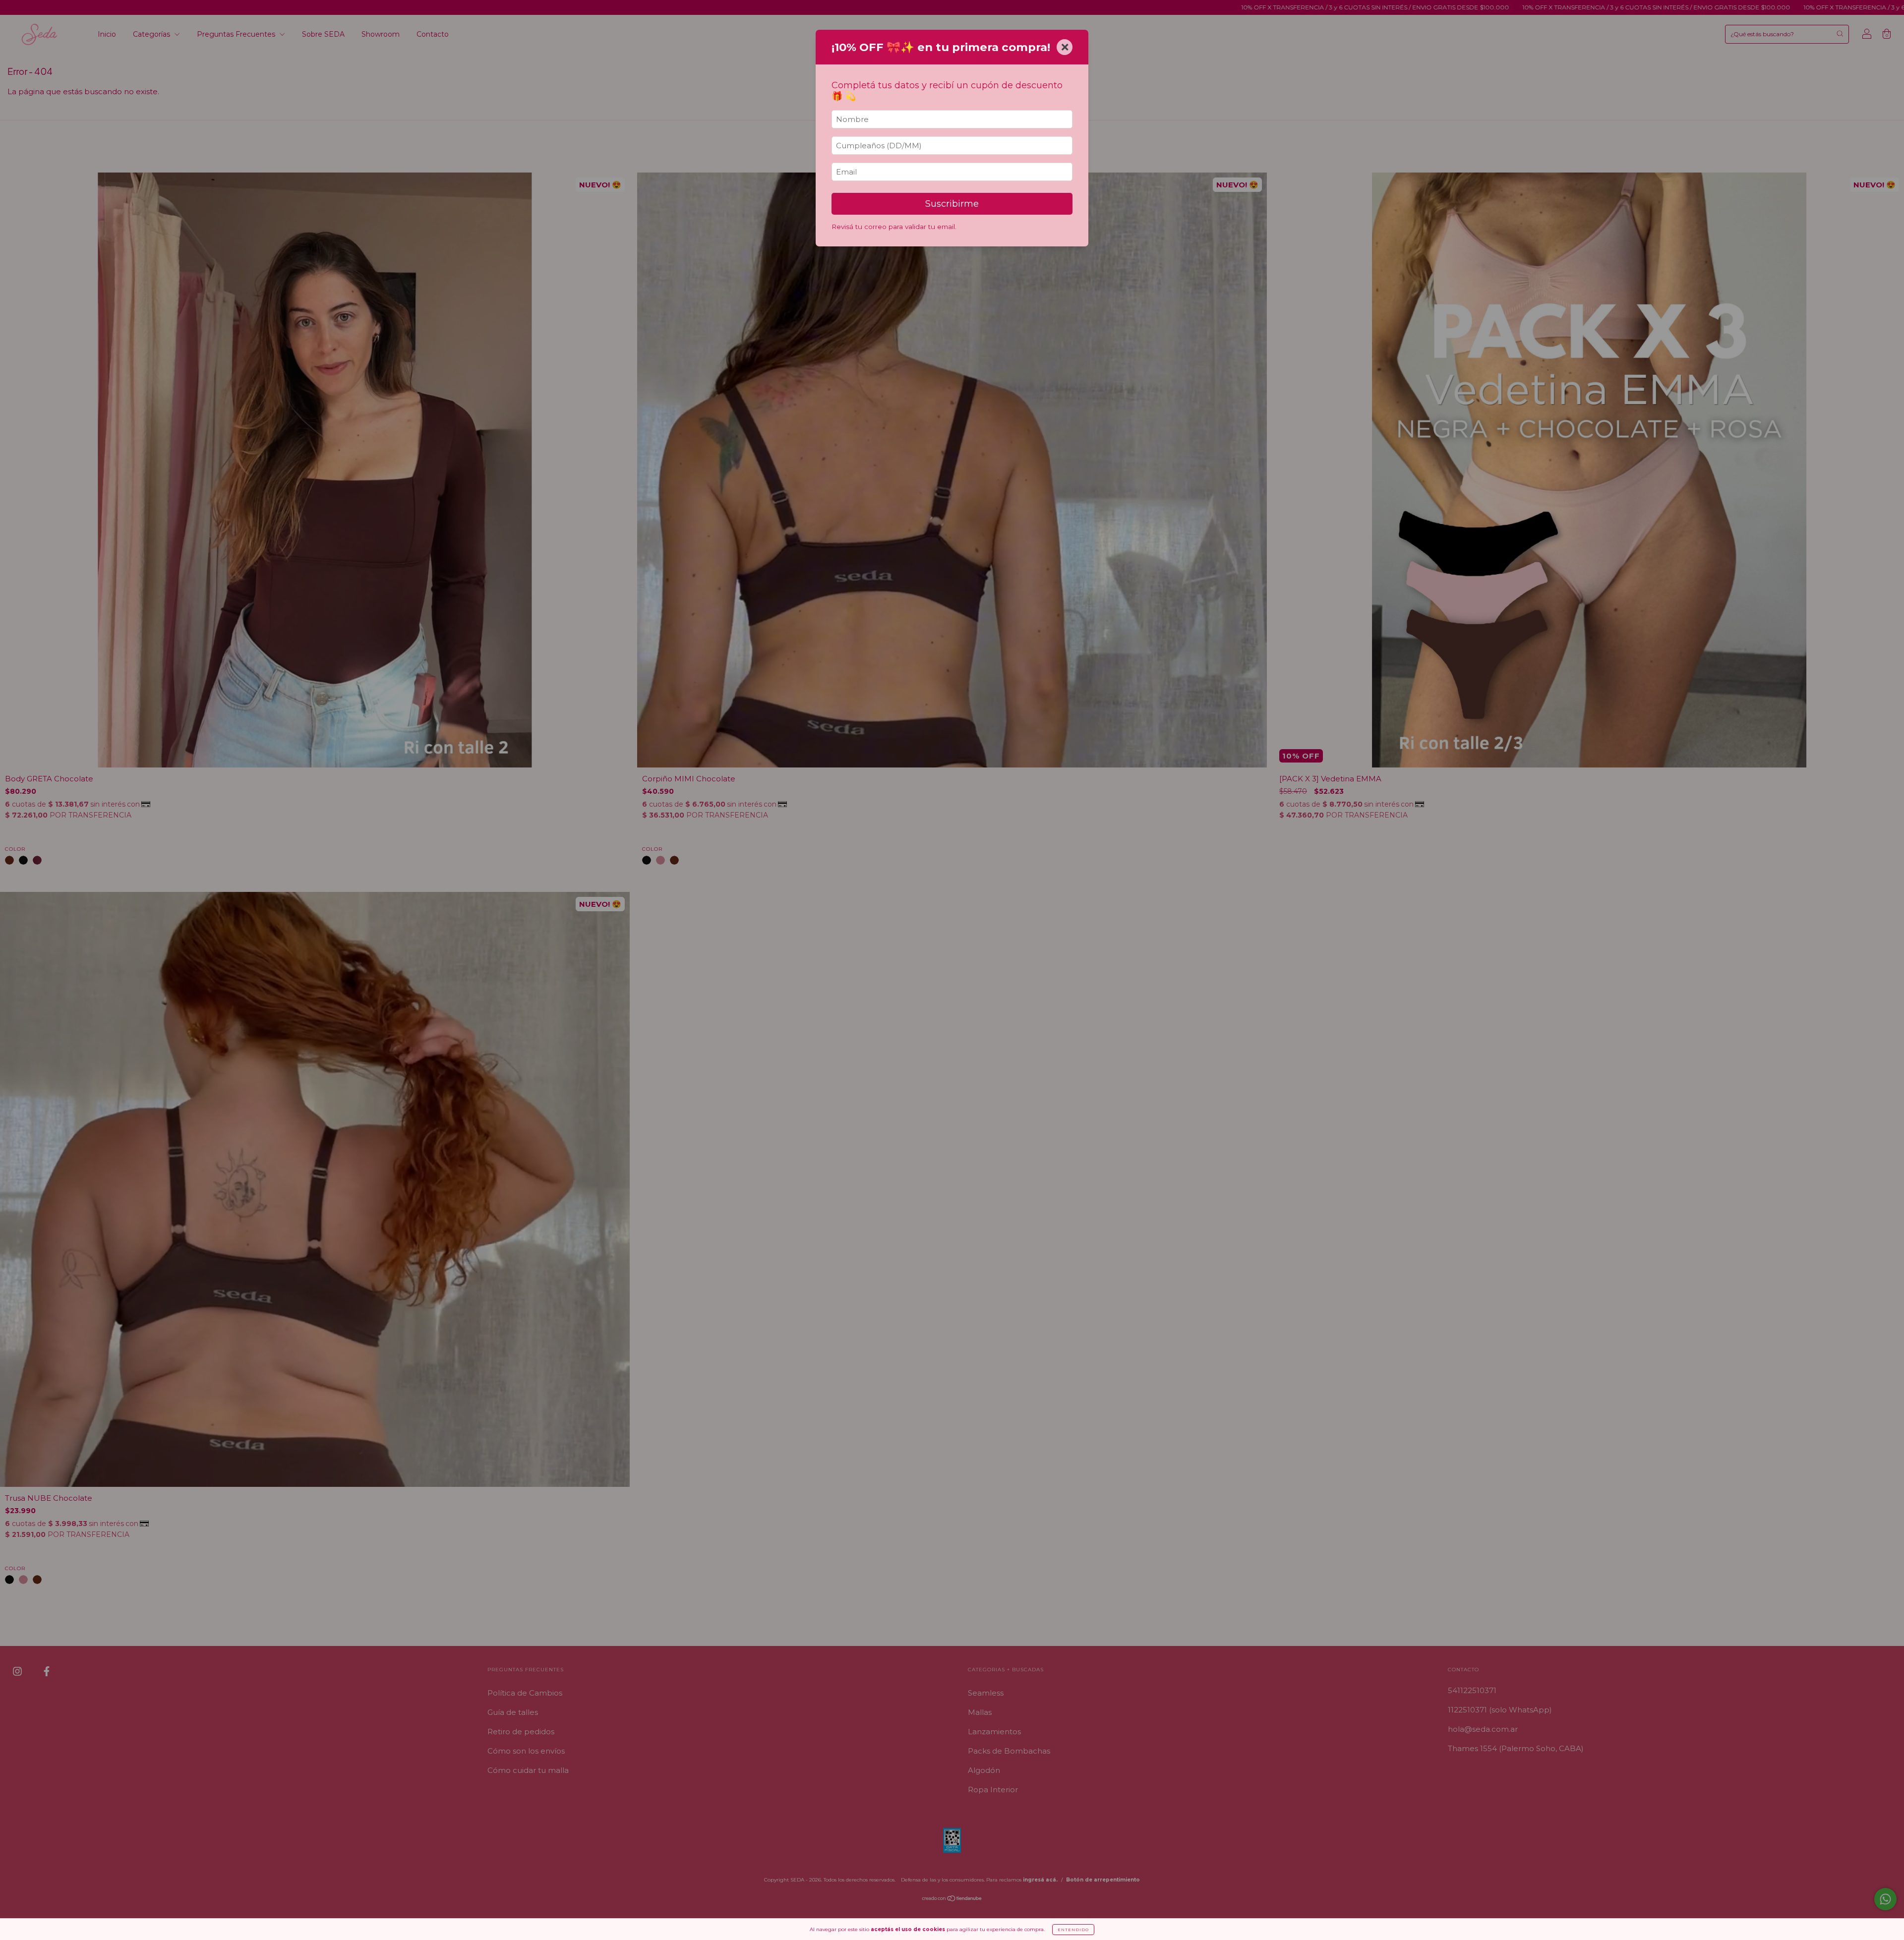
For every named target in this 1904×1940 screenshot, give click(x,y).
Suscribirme (952, 204)
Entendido (1073, 1930)
